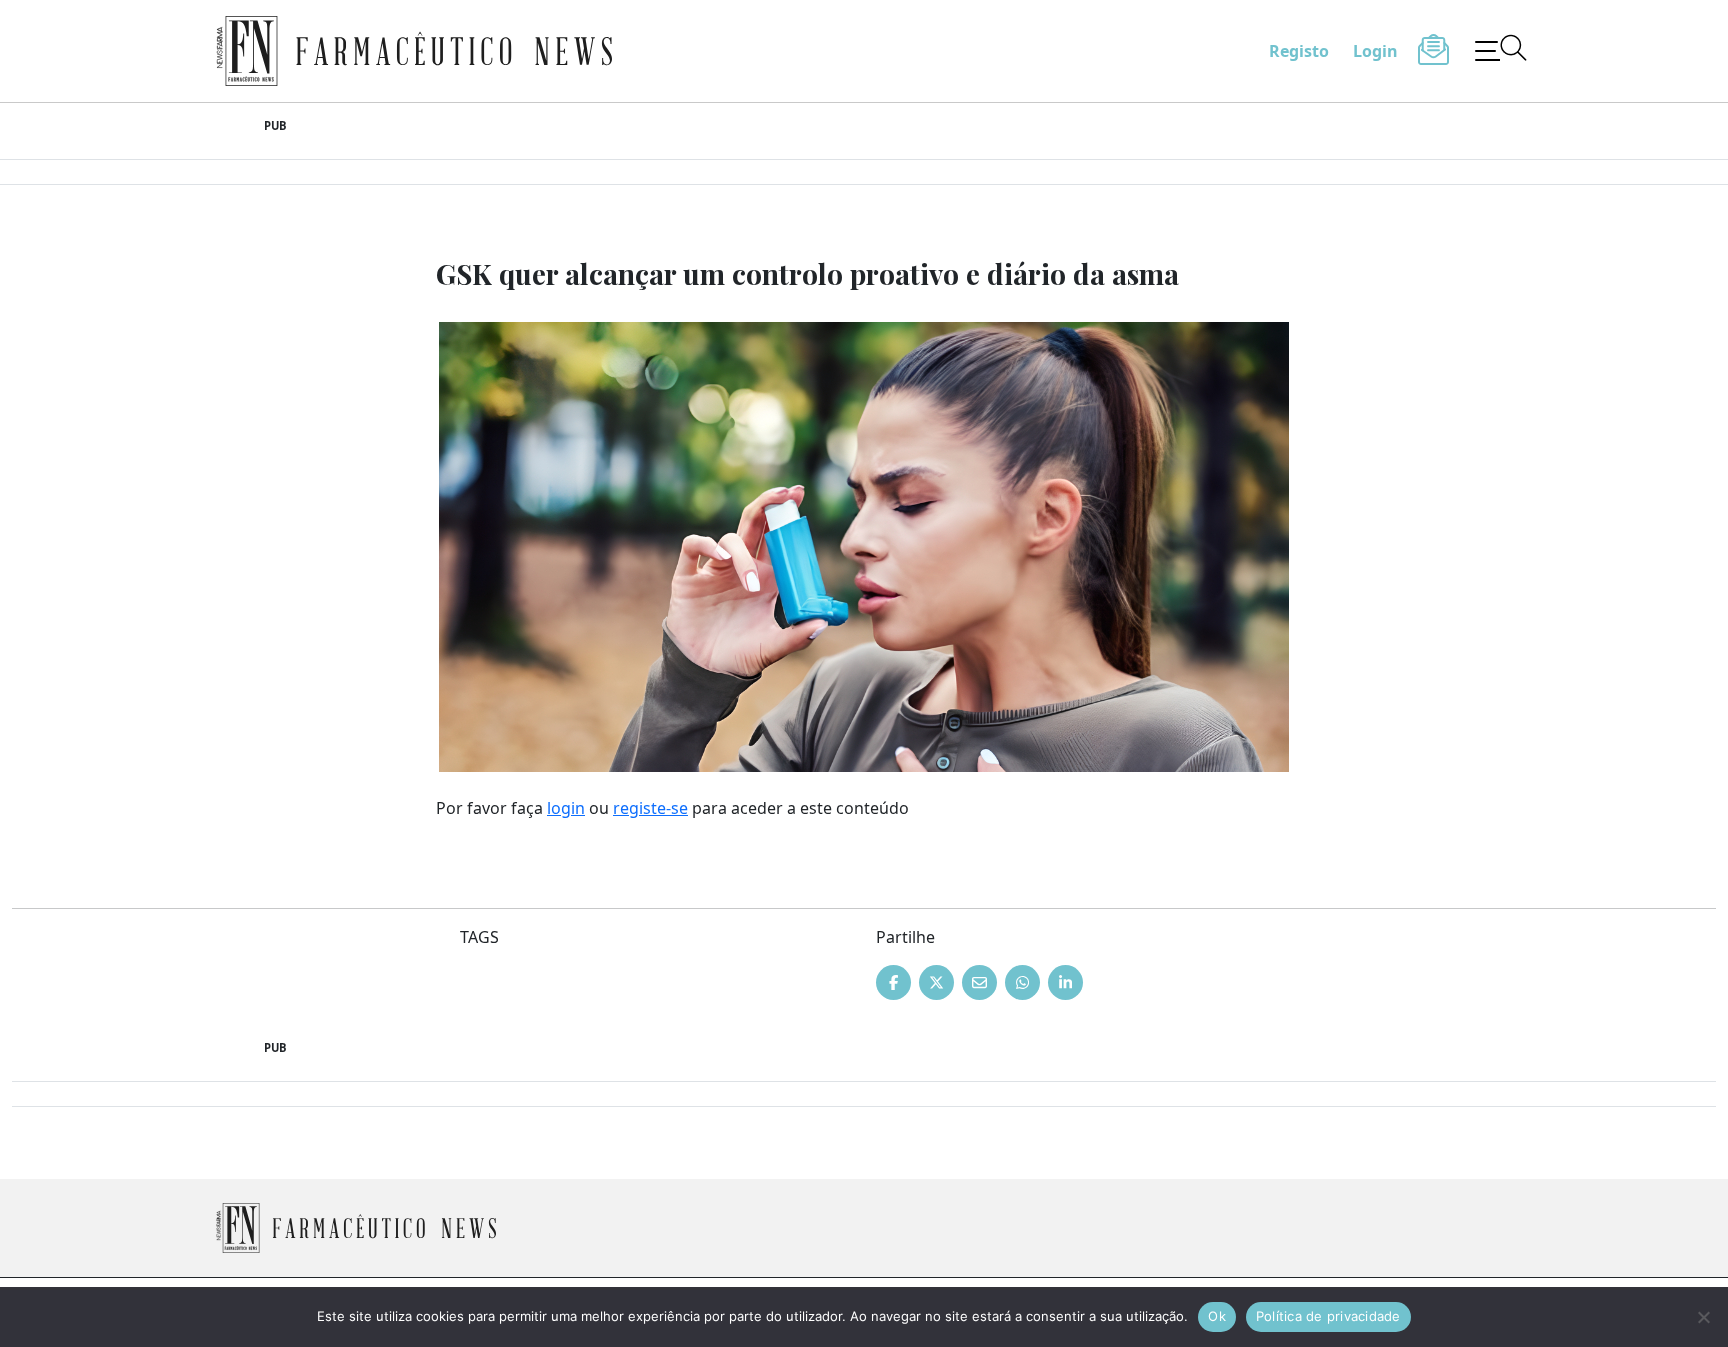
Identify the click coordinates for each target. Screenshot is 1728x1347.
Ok (1217, 1316)
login (566, 808)
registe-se (650, 808)
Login (1375, 51)
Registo (1299, 51)
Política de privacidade (1328, 1316)
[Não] (1703, 1317)
